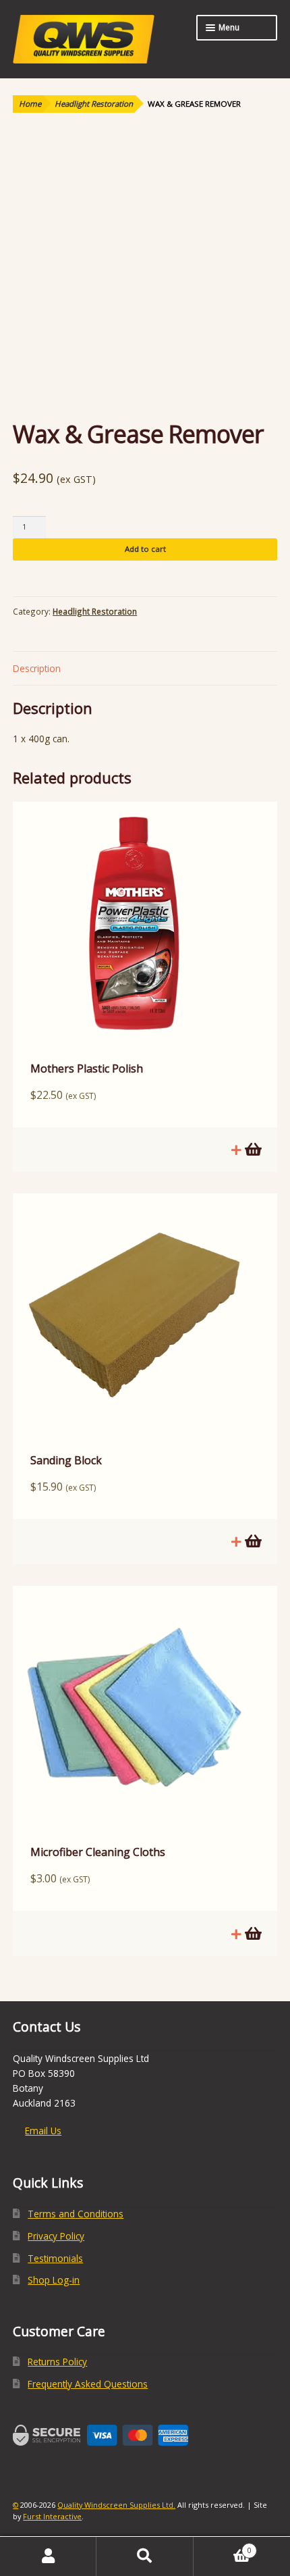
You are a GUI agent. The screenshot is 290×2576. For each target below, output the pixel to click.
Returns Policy (57, 2362)
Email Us (43, 2131)
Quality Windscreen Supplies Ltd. (116, 2505)
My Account (48, 2556)
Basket (223, 2546)
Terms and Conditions (76, 2214)
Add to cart (145, 549)
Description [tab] (37, 668)
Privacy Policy (56, 2236)
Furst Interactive (52, 2516)
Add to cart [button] (252, 1150)
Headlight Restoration (94, 104)
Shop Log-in (54, 2280)
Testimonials (55, 2258)
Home (30, 104)
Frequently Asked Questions (88, 2384)
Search (145, 2556)
